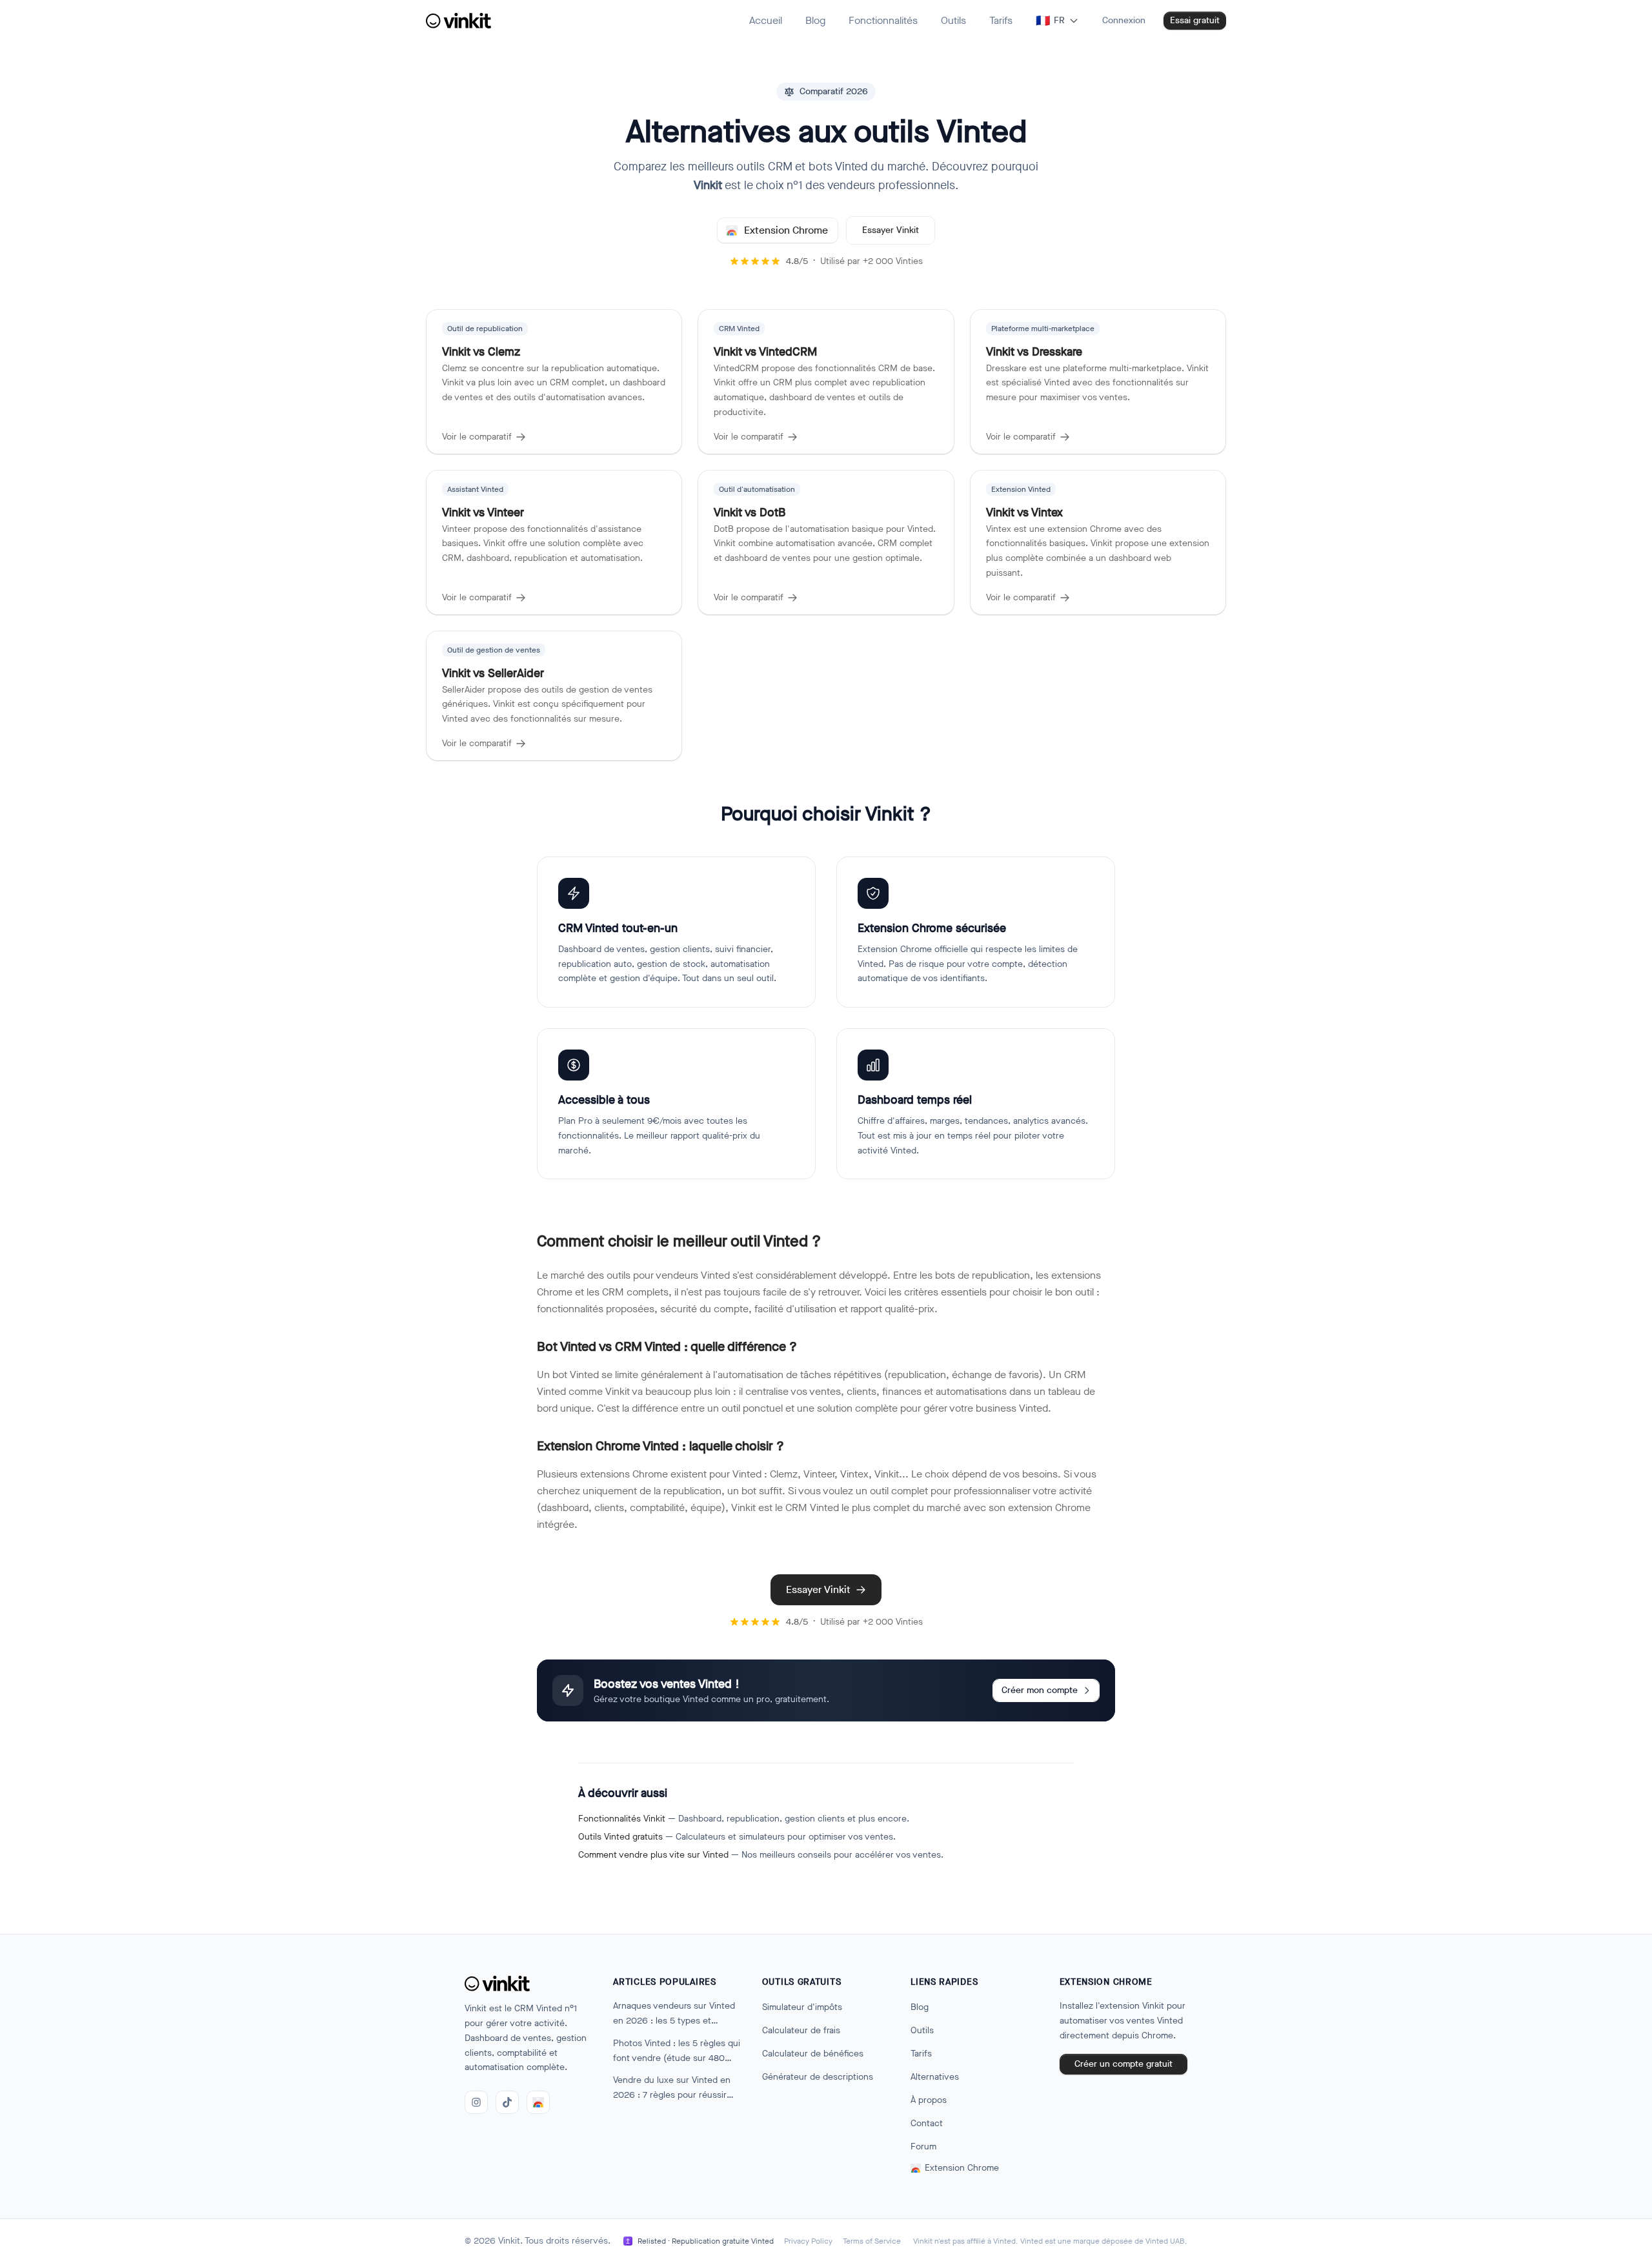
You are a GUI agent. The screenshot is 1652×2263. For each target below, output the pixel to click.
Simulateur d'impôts (802, 2007)
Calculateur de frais (801, 2030)
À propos (929, 2100)
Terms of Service (872, 2241)
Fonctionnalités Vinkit (622, 1819)
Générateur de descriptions (818, 2077)
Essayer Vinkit (891, 230)
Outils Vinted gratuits (620, 1837)
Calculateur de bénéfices (813, 2054)
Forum (923, 2146)
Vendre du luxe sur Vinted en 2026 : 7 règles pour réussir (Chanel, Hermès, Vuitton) (672, 2088)
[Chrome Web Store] (538, 2102)
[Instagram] (476, 2102)
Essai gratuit (1195, 20)
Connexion (1124, 20)
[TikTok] (507, 2102)
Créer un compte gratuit (1123, 2064)
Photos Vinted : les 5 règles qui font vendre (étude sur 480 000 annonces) (677, 2052)
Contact (927, 2123)
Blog (920, 2007)
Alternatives (935, 2077)
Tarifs (921, 2054)
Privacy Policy (808, 2241)
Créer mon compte (1040, 1690)
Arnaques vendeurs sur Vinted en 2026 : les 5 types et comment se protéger (674, 2014)
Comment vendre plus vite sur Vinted (653, 1855)
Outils (922, 2030)
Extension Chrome (786, 230)
